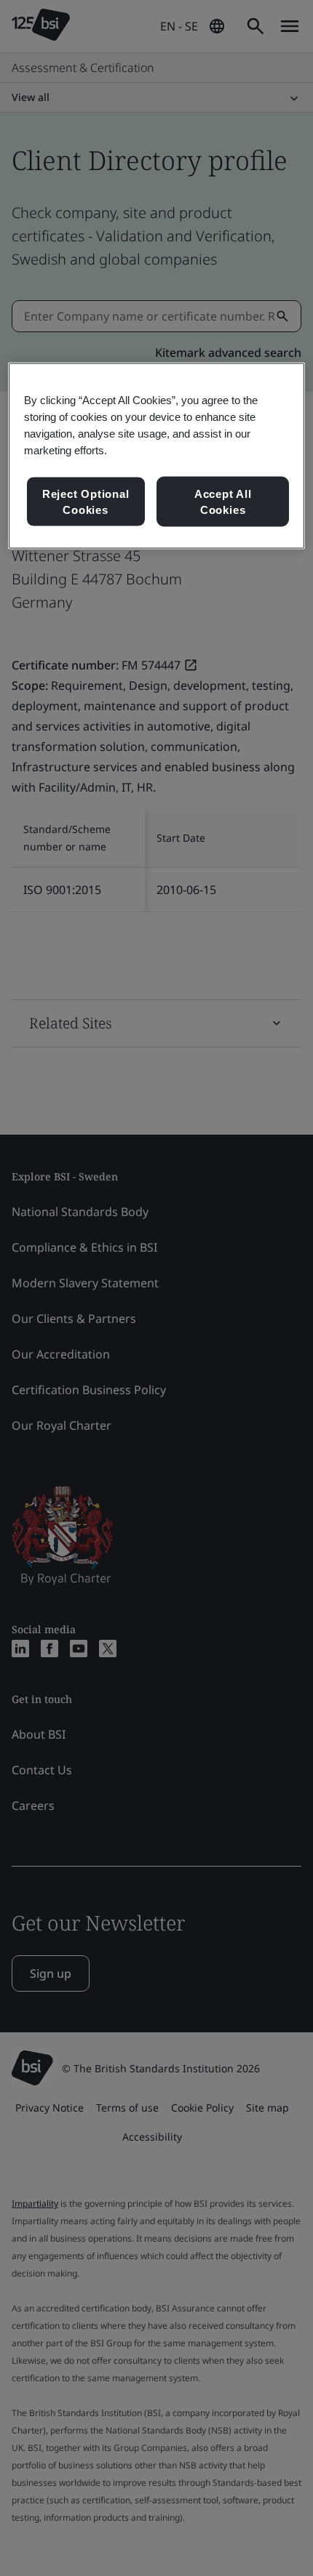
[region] (157, 456)
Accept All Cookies (223, 502)
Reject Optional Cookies (86, 502)
